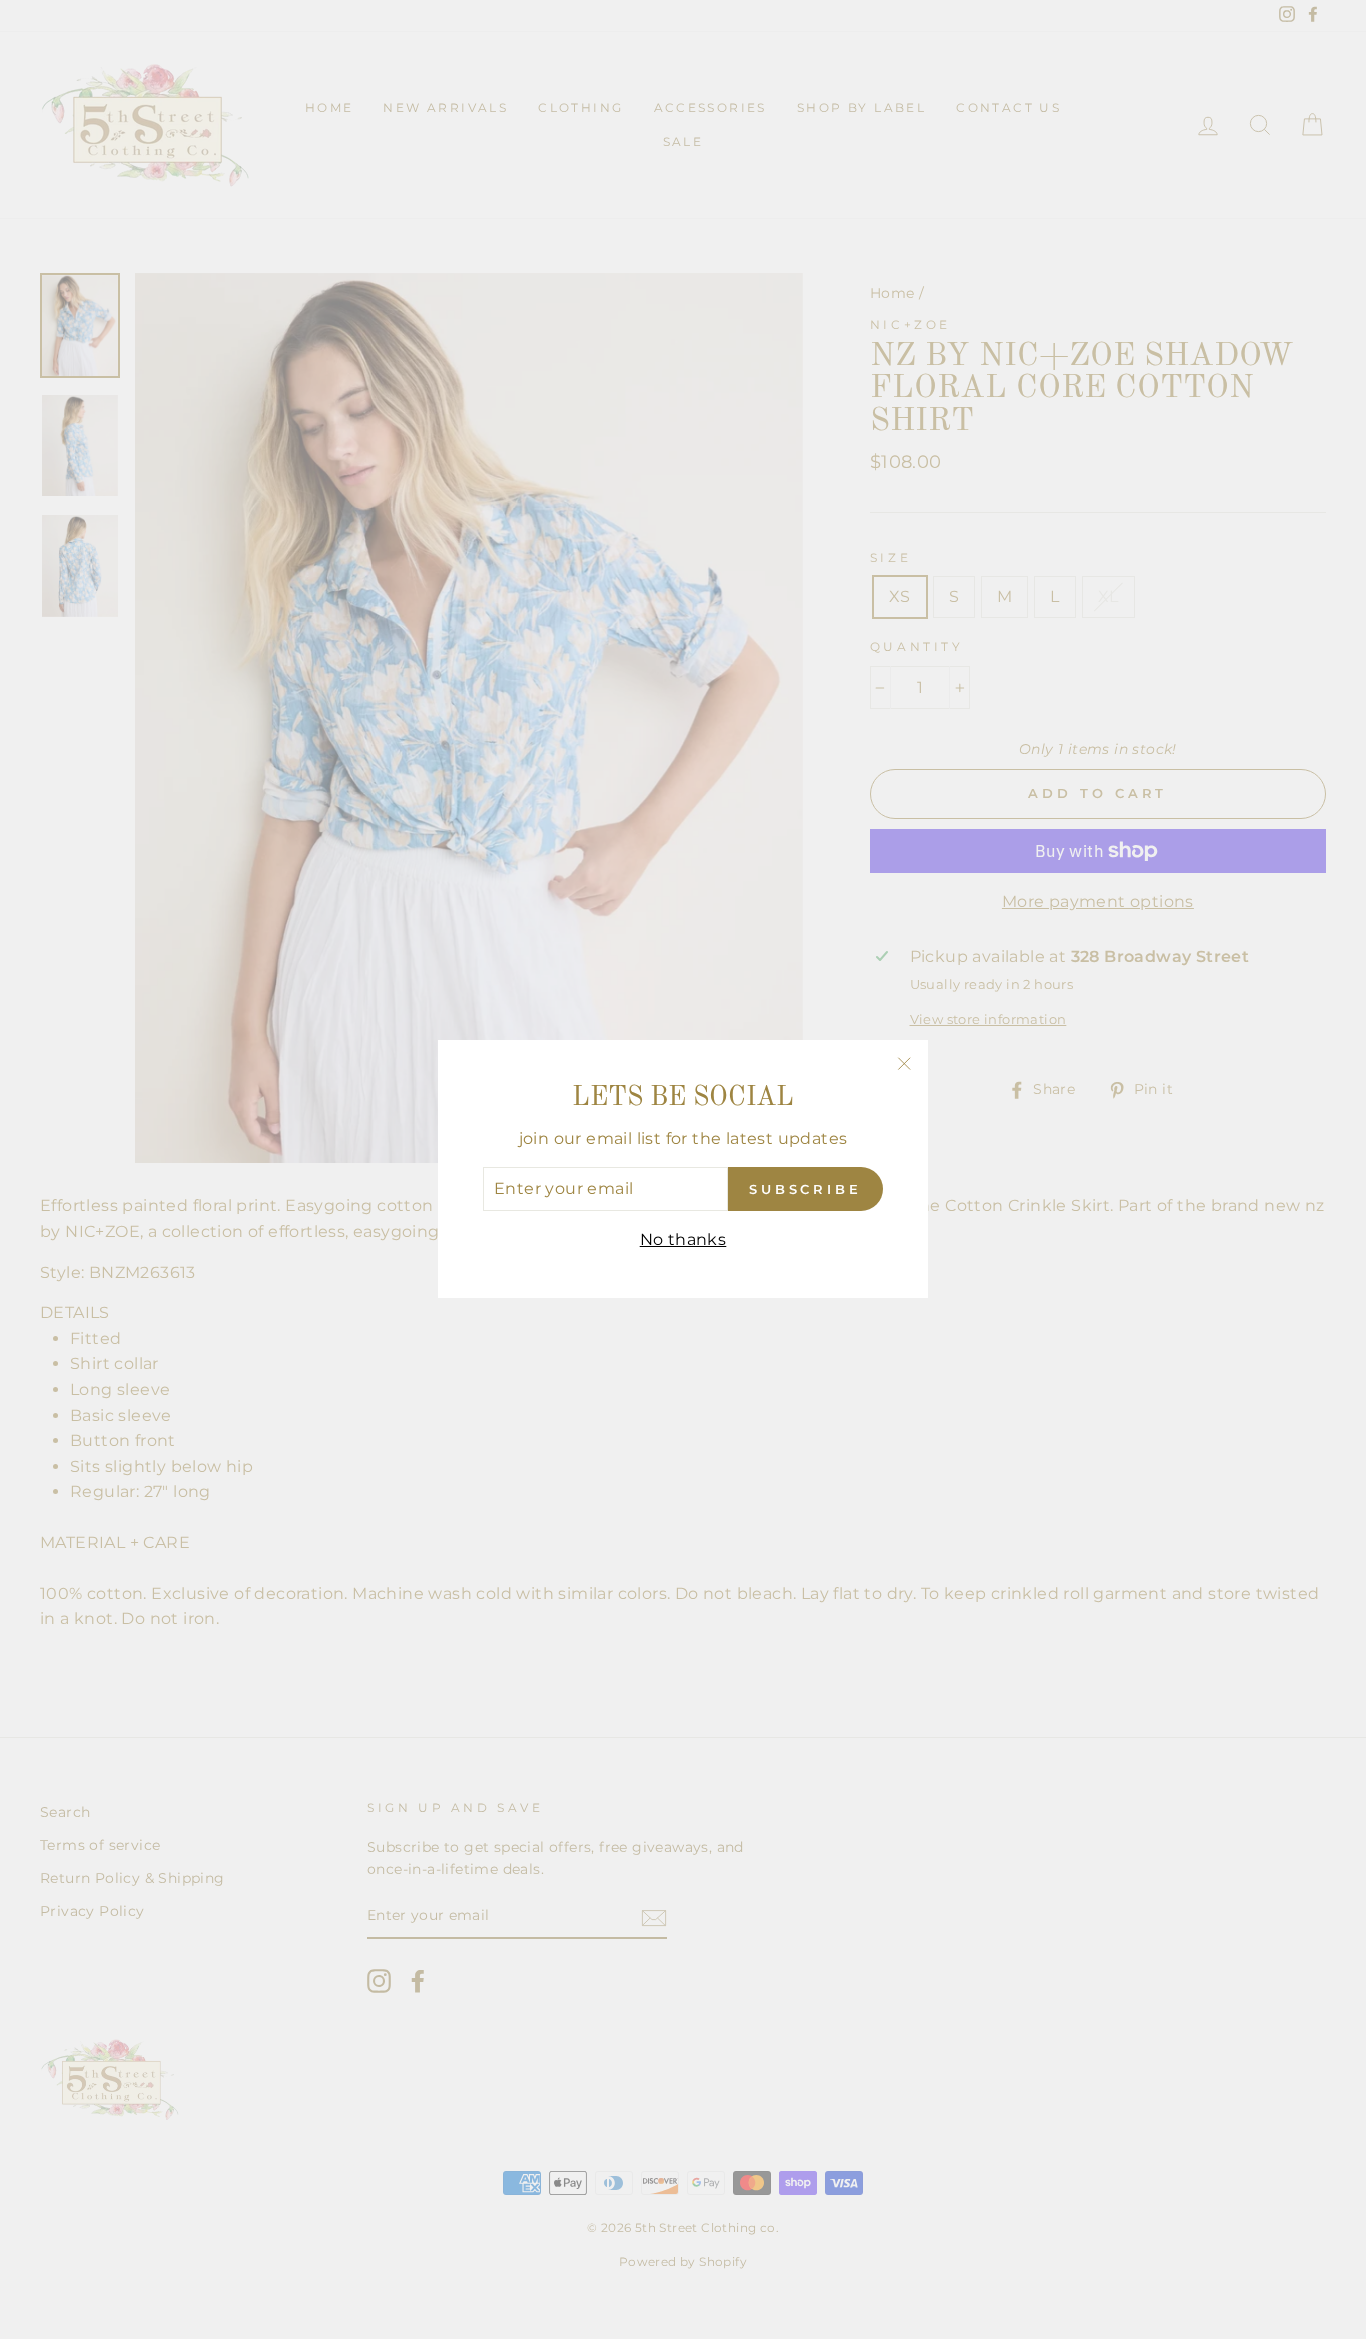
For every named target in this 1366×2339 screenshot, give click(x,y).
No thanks (683, 1239)
